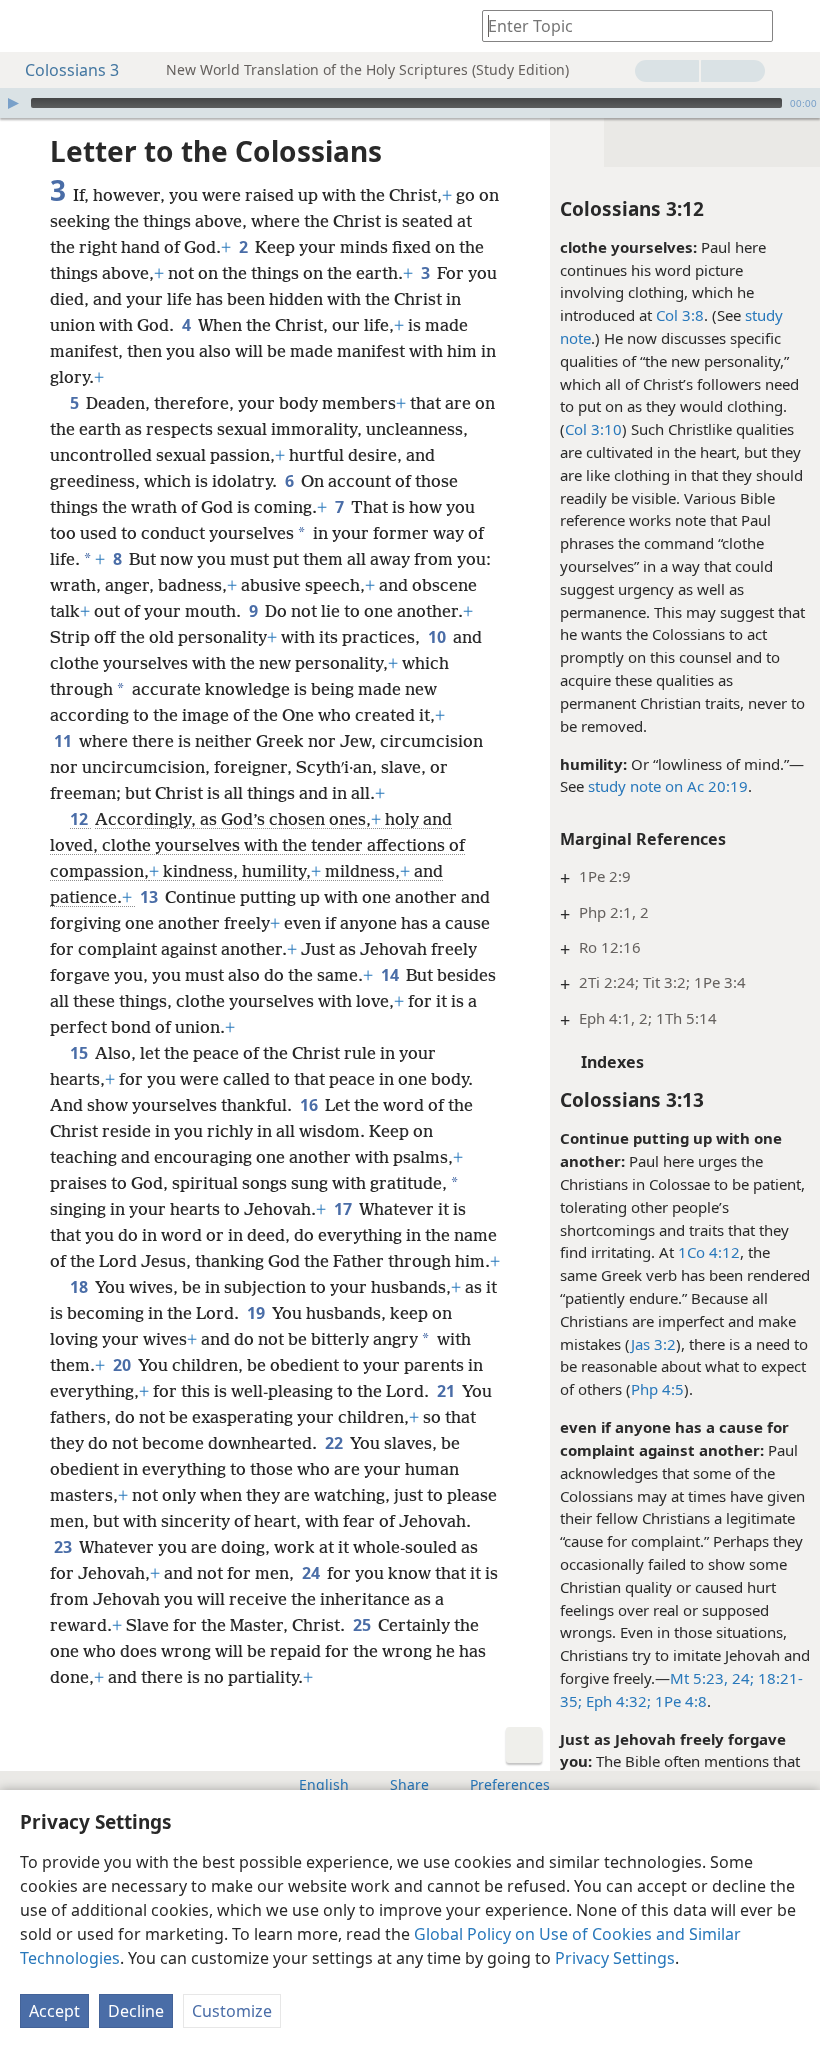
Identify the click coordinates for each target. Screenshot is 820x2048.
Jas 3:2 (653, 1344)
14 (391, 975)
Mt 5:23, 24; (712, 1678)
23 (64, 1547)
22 (335, 1443)
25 (363, 1625)
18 (80, 1287)
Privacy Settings (615, 1958)
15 (80, 1053)
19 (257, 1313)
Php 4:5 (657, 1389)
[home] (30, 26)
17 (344, 1209)
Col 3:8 (680, 315)
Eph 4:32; (616, 1701)
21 (447, 1391)
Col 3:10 (593, 429)
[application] (410, 103)
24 (312, 1573)
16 (310, 1105)
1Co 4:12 (709, 1252)
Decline (136, 2011)
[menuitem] (30, 26)
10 (438, 637)
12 (80, 819)
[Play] (13, 103)
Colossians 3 (72, 70)
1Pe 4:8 (679, 1701)
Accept (54, 2011)
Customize (232, 2011)
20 (123, 1365)
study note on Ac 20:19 (668, 786)
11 (64, 741)
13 (150, 897)
